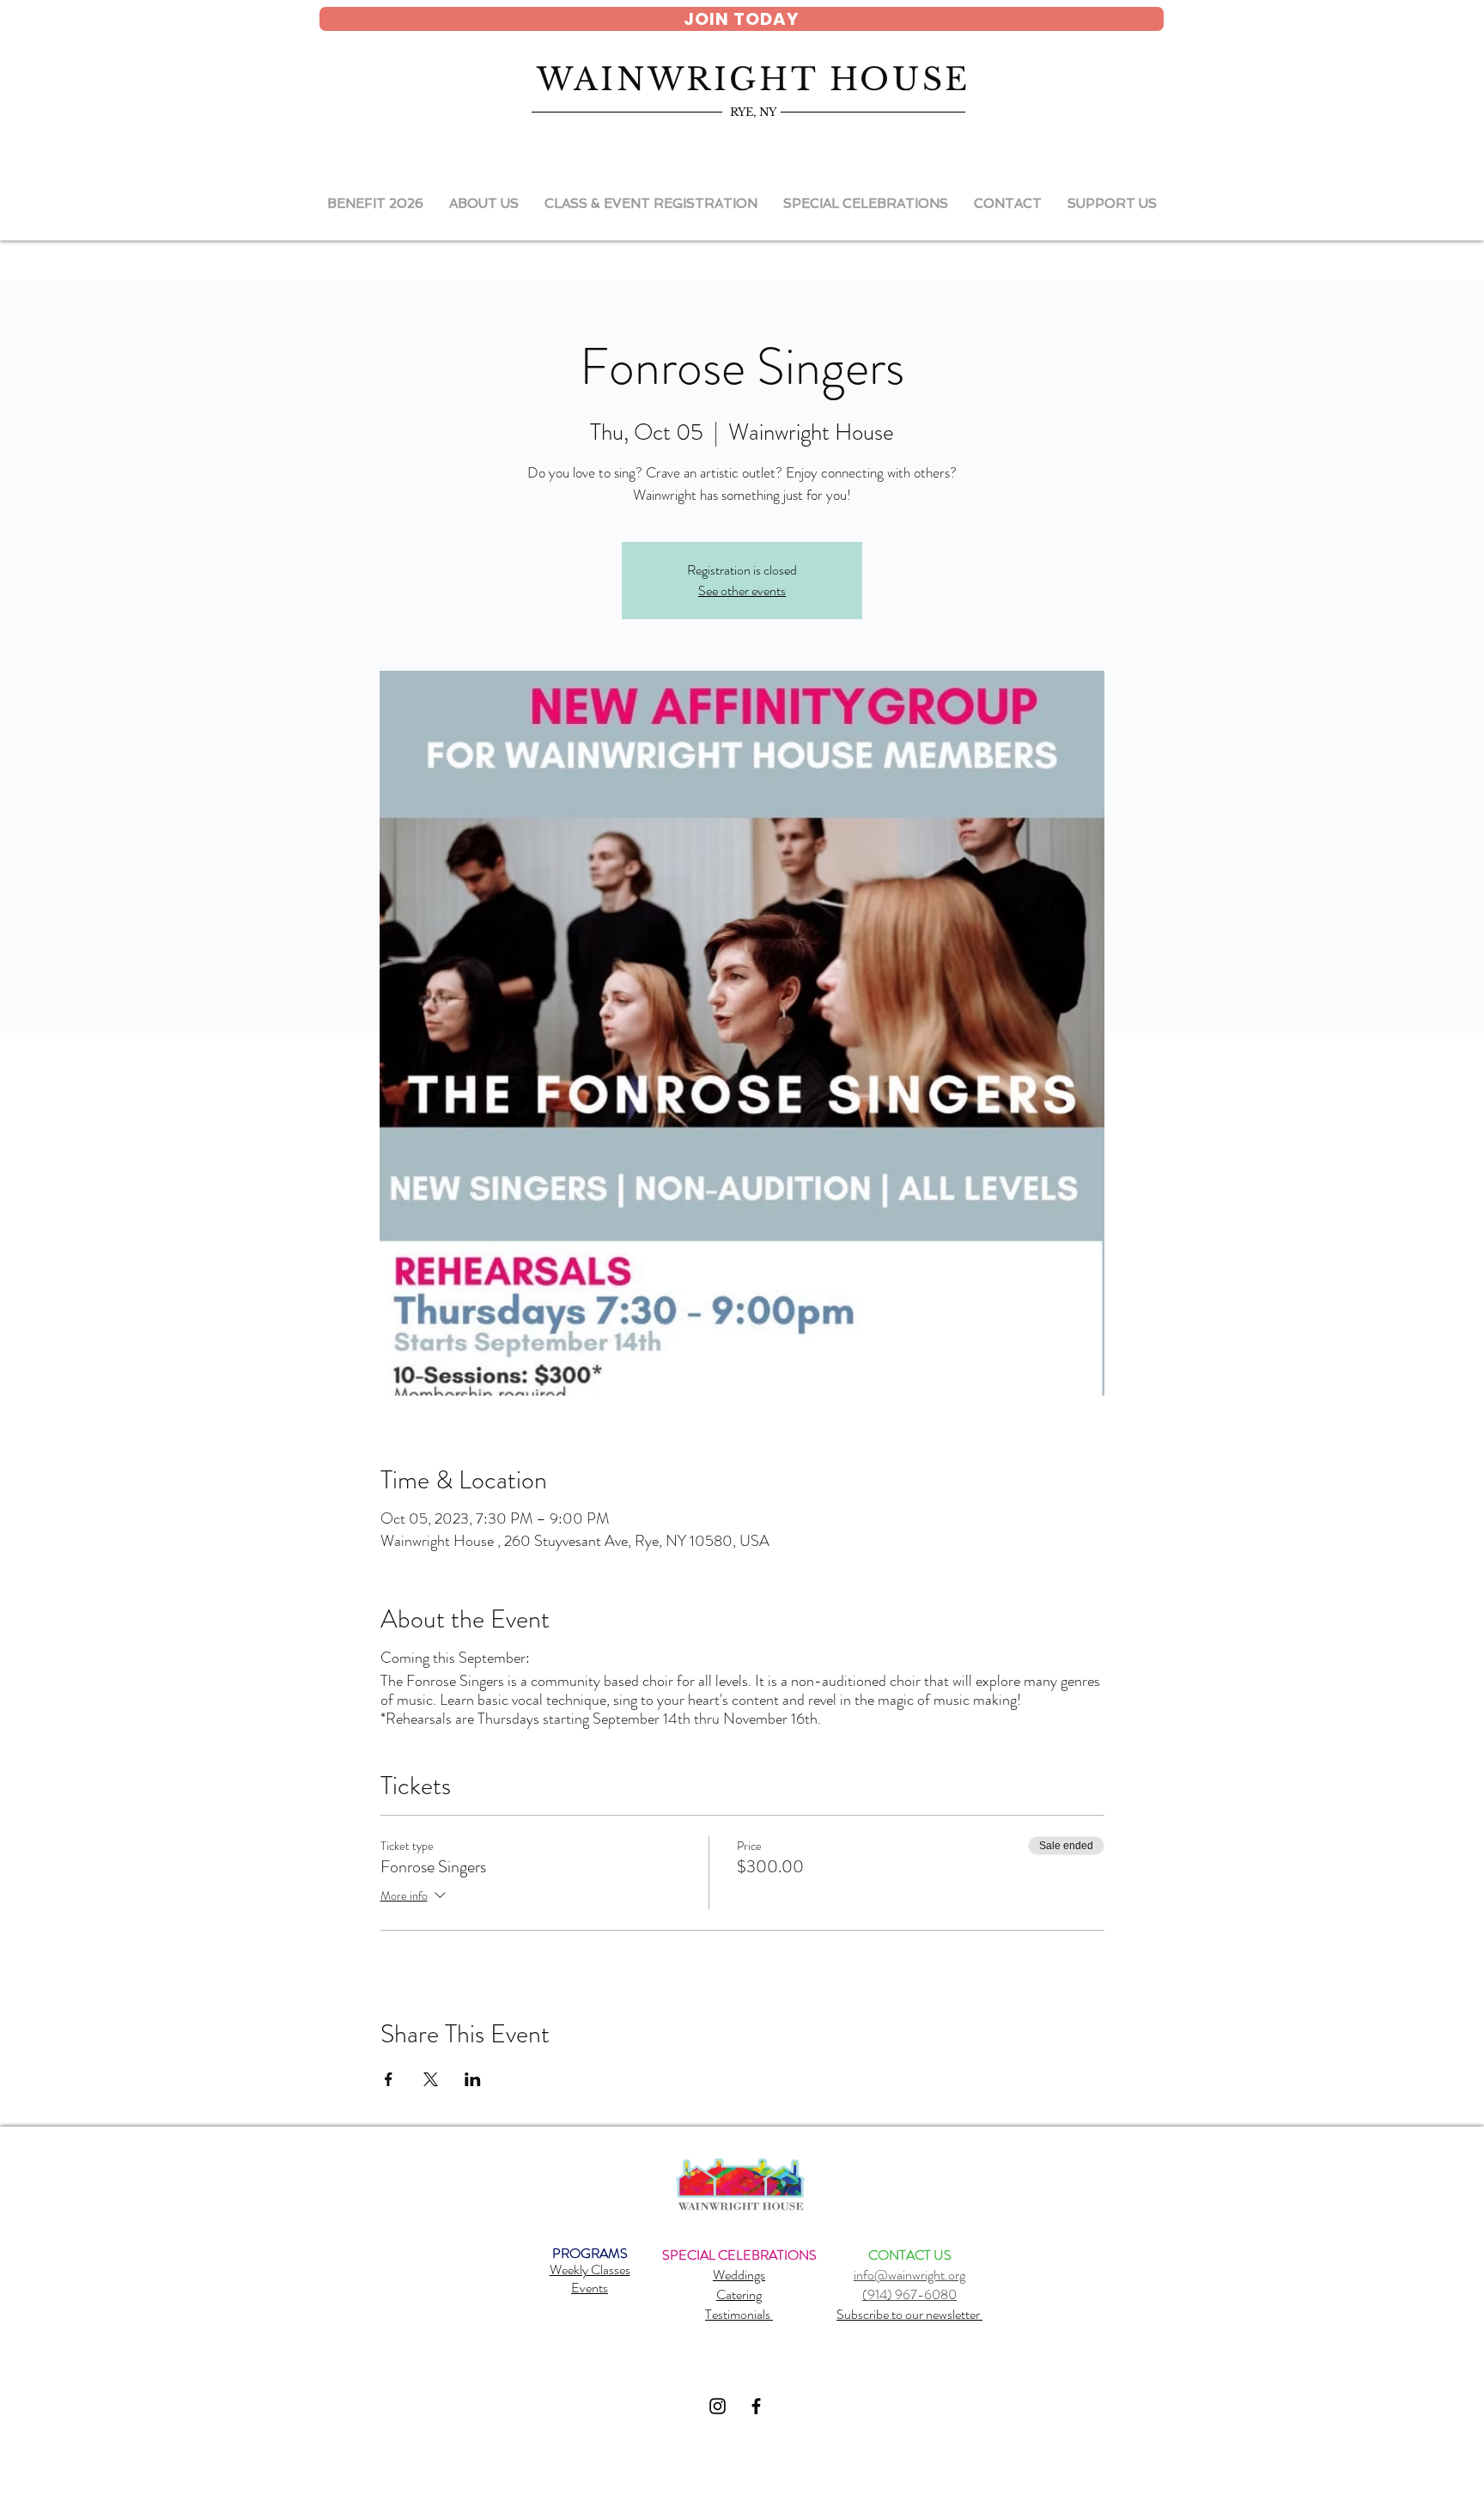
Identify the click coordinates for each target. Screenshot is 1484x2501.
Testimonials (739, 2314)
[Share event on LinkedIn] (473, 2079)
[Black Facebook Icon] (756, 2406)
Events (590, 2288)
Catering (739, 2294)
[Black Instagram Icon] (718, 2406)
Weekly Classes (590, 2270)
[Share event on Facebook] (389, 2079)
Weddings (739, 2275)
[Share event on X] (431, 2079)
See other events (742, 590)
